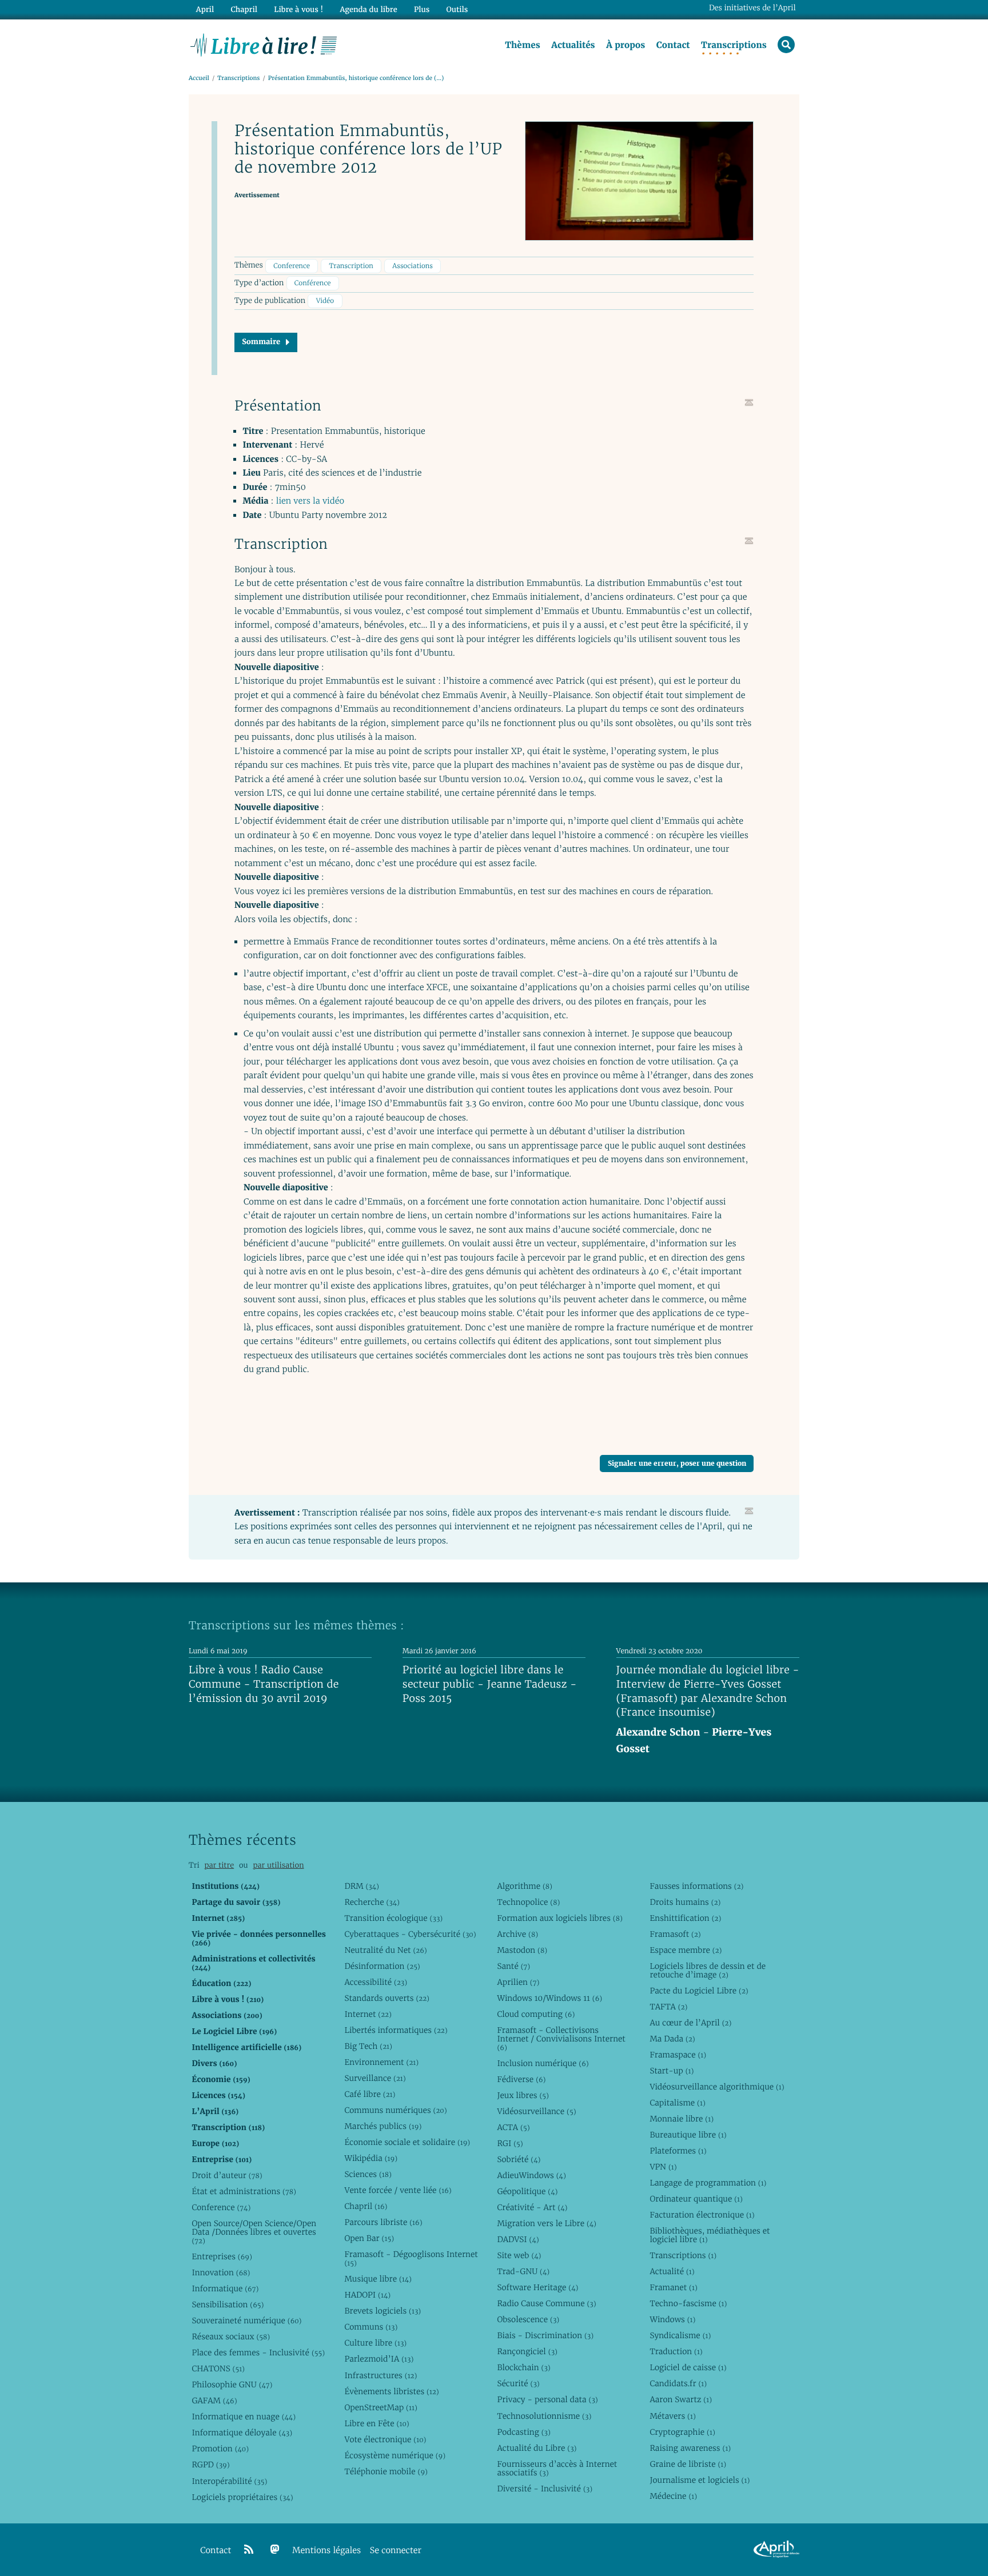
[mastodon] (275, 2550)
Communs (371, 2327)
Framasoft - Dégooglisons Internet (411, 2258)
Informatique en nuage (244, 2417)
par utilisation (278, 1865)
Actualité (672, 2271)
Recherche (372, 1902)
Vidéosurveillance (536, 2111)
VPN (663, 2167)
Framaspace (678, 2055)
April (205, 9)
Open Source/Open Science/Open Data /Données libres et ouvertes (254, 2232)
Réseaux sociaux (231, 2336)
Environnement (381, 2062)
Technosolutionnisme (544, 2416)
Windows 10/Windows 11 (549, 1998)
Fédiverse (521, 2079)
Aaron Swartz (681, 2399)
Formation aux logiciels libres (559, 1918)
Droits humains (685, 1902)
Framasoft (675, 1934)
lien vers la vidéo (310, 501)
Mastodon (522, 1950)
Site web (519, 2255)
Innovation (221, 2272)
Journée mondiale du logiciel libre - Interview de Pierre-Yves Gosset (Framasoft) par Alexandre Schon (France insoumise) (708, 1691)
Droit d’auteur (227, 2175)
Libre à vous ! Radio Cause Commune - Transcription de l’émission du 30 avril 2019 (264, 1684)
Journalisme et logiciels (700, 2480)
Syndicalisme (680, 2335)
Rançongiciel (527, 2351)
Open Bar (369, 2238)
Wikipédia (371, 2158)
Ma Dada (672, 2039)
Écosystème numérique (395, 2455)
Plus (422, 9)
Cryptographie (682, 2432)
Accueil (199, 78)
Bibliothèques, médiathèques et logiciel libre (710, 2235)
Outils (457, 9)
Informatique (225, 2288)
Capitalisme (677, 2103)
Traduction (676, 2351)
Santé (513, 1966)
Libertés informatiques (396, 2030)
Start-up (672, 2071)
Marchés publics (383, 2126)
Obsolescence (528, 2319)
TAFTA (668, 2007)
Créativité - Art (532, 2207)
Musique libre (378, 2279)
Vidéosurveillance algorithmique (717, 2087)
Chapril (366, 2206)
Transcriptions (734, 45)
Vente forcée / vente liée (398, 2190)
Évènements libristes (391, 2391)
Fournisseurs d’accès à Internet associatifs (557, 2468)
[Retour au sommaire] (749, 402)
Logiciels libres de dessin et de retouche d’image (708, 1970)
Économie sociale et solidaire (407, 2142)
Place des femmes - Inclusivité (258, 2352)
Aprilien (518, 1982)
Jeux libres (523, 2095)
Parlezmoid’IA (379, 2359)
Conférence (313, 283)
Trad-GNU (523, 2271)
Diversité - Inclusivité (545, 2489)
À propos (626, 45)
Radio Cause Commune (546, 2303)
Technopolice (528, 1902)
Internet (368, 2014)
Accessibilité (376, 1982)
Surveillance (375, 2078)
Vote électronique (385, 2439)
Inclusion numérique (543, 2063)
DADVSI (518, 2239)
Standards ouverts (387, 1998)
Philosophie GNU (232, 2384)
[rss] (249, 2550)
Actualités (573, 45)
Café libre (370, 2094)
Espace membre (686, 1950)
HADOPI (367, 2295)
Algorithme (525, 1886)
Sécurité (518, 2383)
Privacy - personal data (547, 2399)
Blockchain (523, 2367)
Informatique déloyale (242, 2433)
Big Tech (368, 2046)
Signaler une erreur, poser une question (677, 1463)
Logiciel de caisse (688, 2367)
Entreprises (222, 2256)
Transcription (351, 266)
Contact (673, 45)
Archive (517, 1934)
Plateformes (678, 2151)
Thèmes (523, 45)
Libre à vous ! (298, 9)
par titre (219, 1865)
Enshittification (685, 1918)
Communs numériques (395, 2110)
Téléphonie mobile (386, 2471)
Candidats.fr (678, 2383)
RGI (510, 2143)
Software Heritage (537, 2287)
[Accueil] (264, 44)
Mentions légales (326, 2551)
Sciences (368, 2174)
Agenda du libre (368, 9)
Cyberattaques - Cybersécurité (410, 1934)
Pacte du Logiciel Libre (699, 1991)
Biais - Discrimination (545, 2335)
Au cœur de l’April (690, 2023)
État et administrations (244, 2191)
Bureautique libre (688, 2135)
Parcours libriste (383, 2222)
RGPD (210, 2465)
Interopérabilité (229, 2481)
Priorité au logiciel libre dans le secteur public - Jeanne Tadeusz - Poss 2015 (490, 1684)
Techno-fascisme (688, 2303)
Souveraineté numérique (246, 2320)
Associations (413, 266)
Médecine (673, 2496)
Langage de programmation (708, 2183)
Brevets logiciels (383, 2311)
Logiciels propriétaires (242, 2497)
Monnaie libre (682, 2119)
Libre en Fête (377, 2423)
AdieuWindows (531, 2175)
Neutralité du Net (385, 1950)
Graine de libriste (688, 2464)
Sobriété (519, 2159)
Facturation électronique (702, 2215)
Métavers (672, 2416)
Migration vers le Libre (547, 2223)
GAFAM (214, 2400)
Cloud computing (536, 2014)
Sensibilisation (228, 2304)
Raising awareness (690, 2448)
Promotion (220, 2449)
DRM (362, 1886)
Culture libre (375, 2343)
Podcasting (523, 2432)
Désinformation (382, 1966)
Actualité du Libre (537, 2448)
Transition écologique (393, 1918)
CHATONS (218, 2368)
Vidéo (325, 301)
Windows (672, 2319)
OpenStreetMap (381, 2407)
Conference (292, 266)
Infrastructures (381, 2375)
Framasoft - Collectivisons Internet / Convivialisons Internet (561, 2039)
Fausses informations (696, 1886)
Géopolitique (527, 2191)
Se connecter (396, 2551)
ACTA (513, 2127)
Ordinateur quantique (696, 2199)
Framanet (673, 2287)
